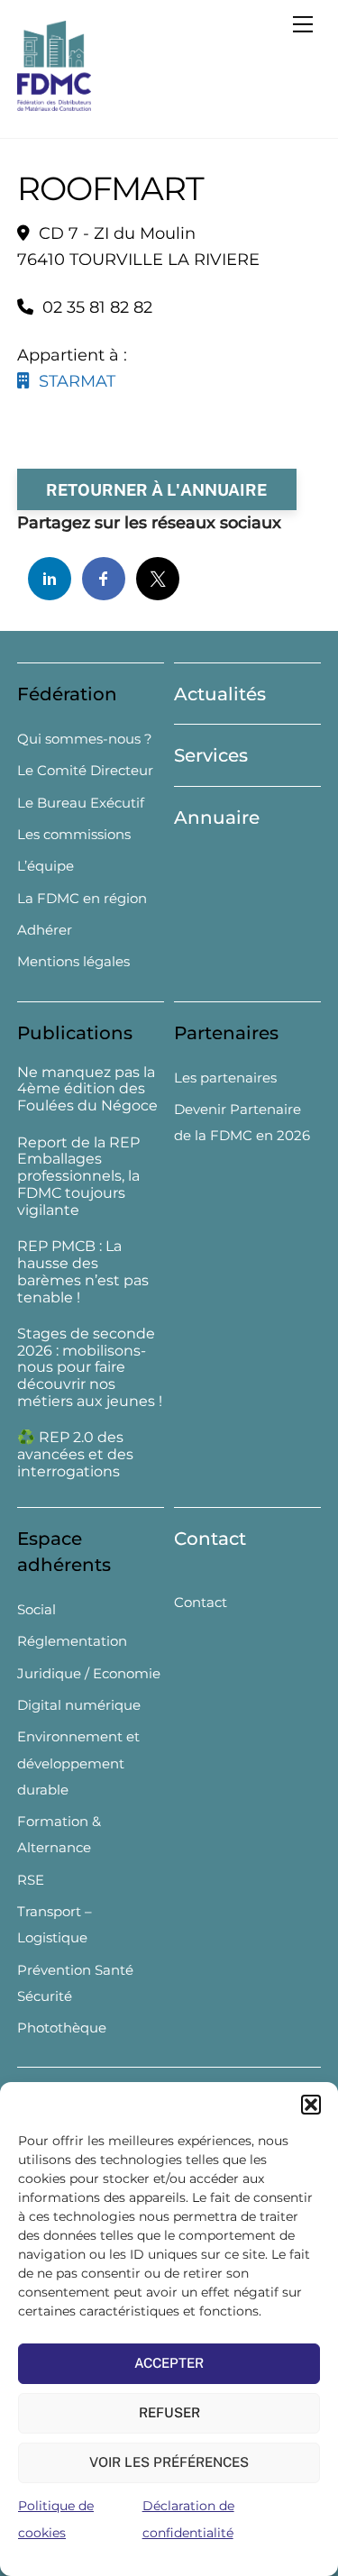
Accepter (169, 2363)
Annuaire (217, 818)
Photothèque (62, 2028)
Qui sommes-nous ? (85, 739)
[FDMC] (54, 103)
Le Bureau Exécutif (81, 803)
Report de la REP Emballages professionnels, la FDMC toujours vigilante (78, 1177)
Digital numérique (79, 1705)
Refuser (169, 2412)
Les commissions (74, 834)
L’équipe (46, 866)
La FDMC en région (82, 898)
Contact (210, 1539)
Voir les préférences (169, 2462)
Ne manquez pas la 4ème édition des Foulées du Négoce (87, 1090)
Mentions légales (73, 961)
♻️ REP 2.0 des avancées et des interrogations (75, 1455)
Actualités (220, 694)
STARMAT (73, 381)
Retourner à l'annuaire (156, 490)
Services (211, 755)
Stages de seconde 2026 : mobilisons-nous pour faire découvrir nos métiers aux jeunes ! (90, 1368)
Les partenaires (225, 1078)
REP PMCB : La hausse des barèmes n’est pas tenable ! (83, 1272)
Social (37, 1609)
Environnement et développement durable (78, 1763)
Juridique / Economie (89, 1673)
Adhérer (45, 930)
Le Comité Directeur (85, 770)
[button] (311, 2105)
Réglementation (72, 1641)
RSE (31, 1880)
